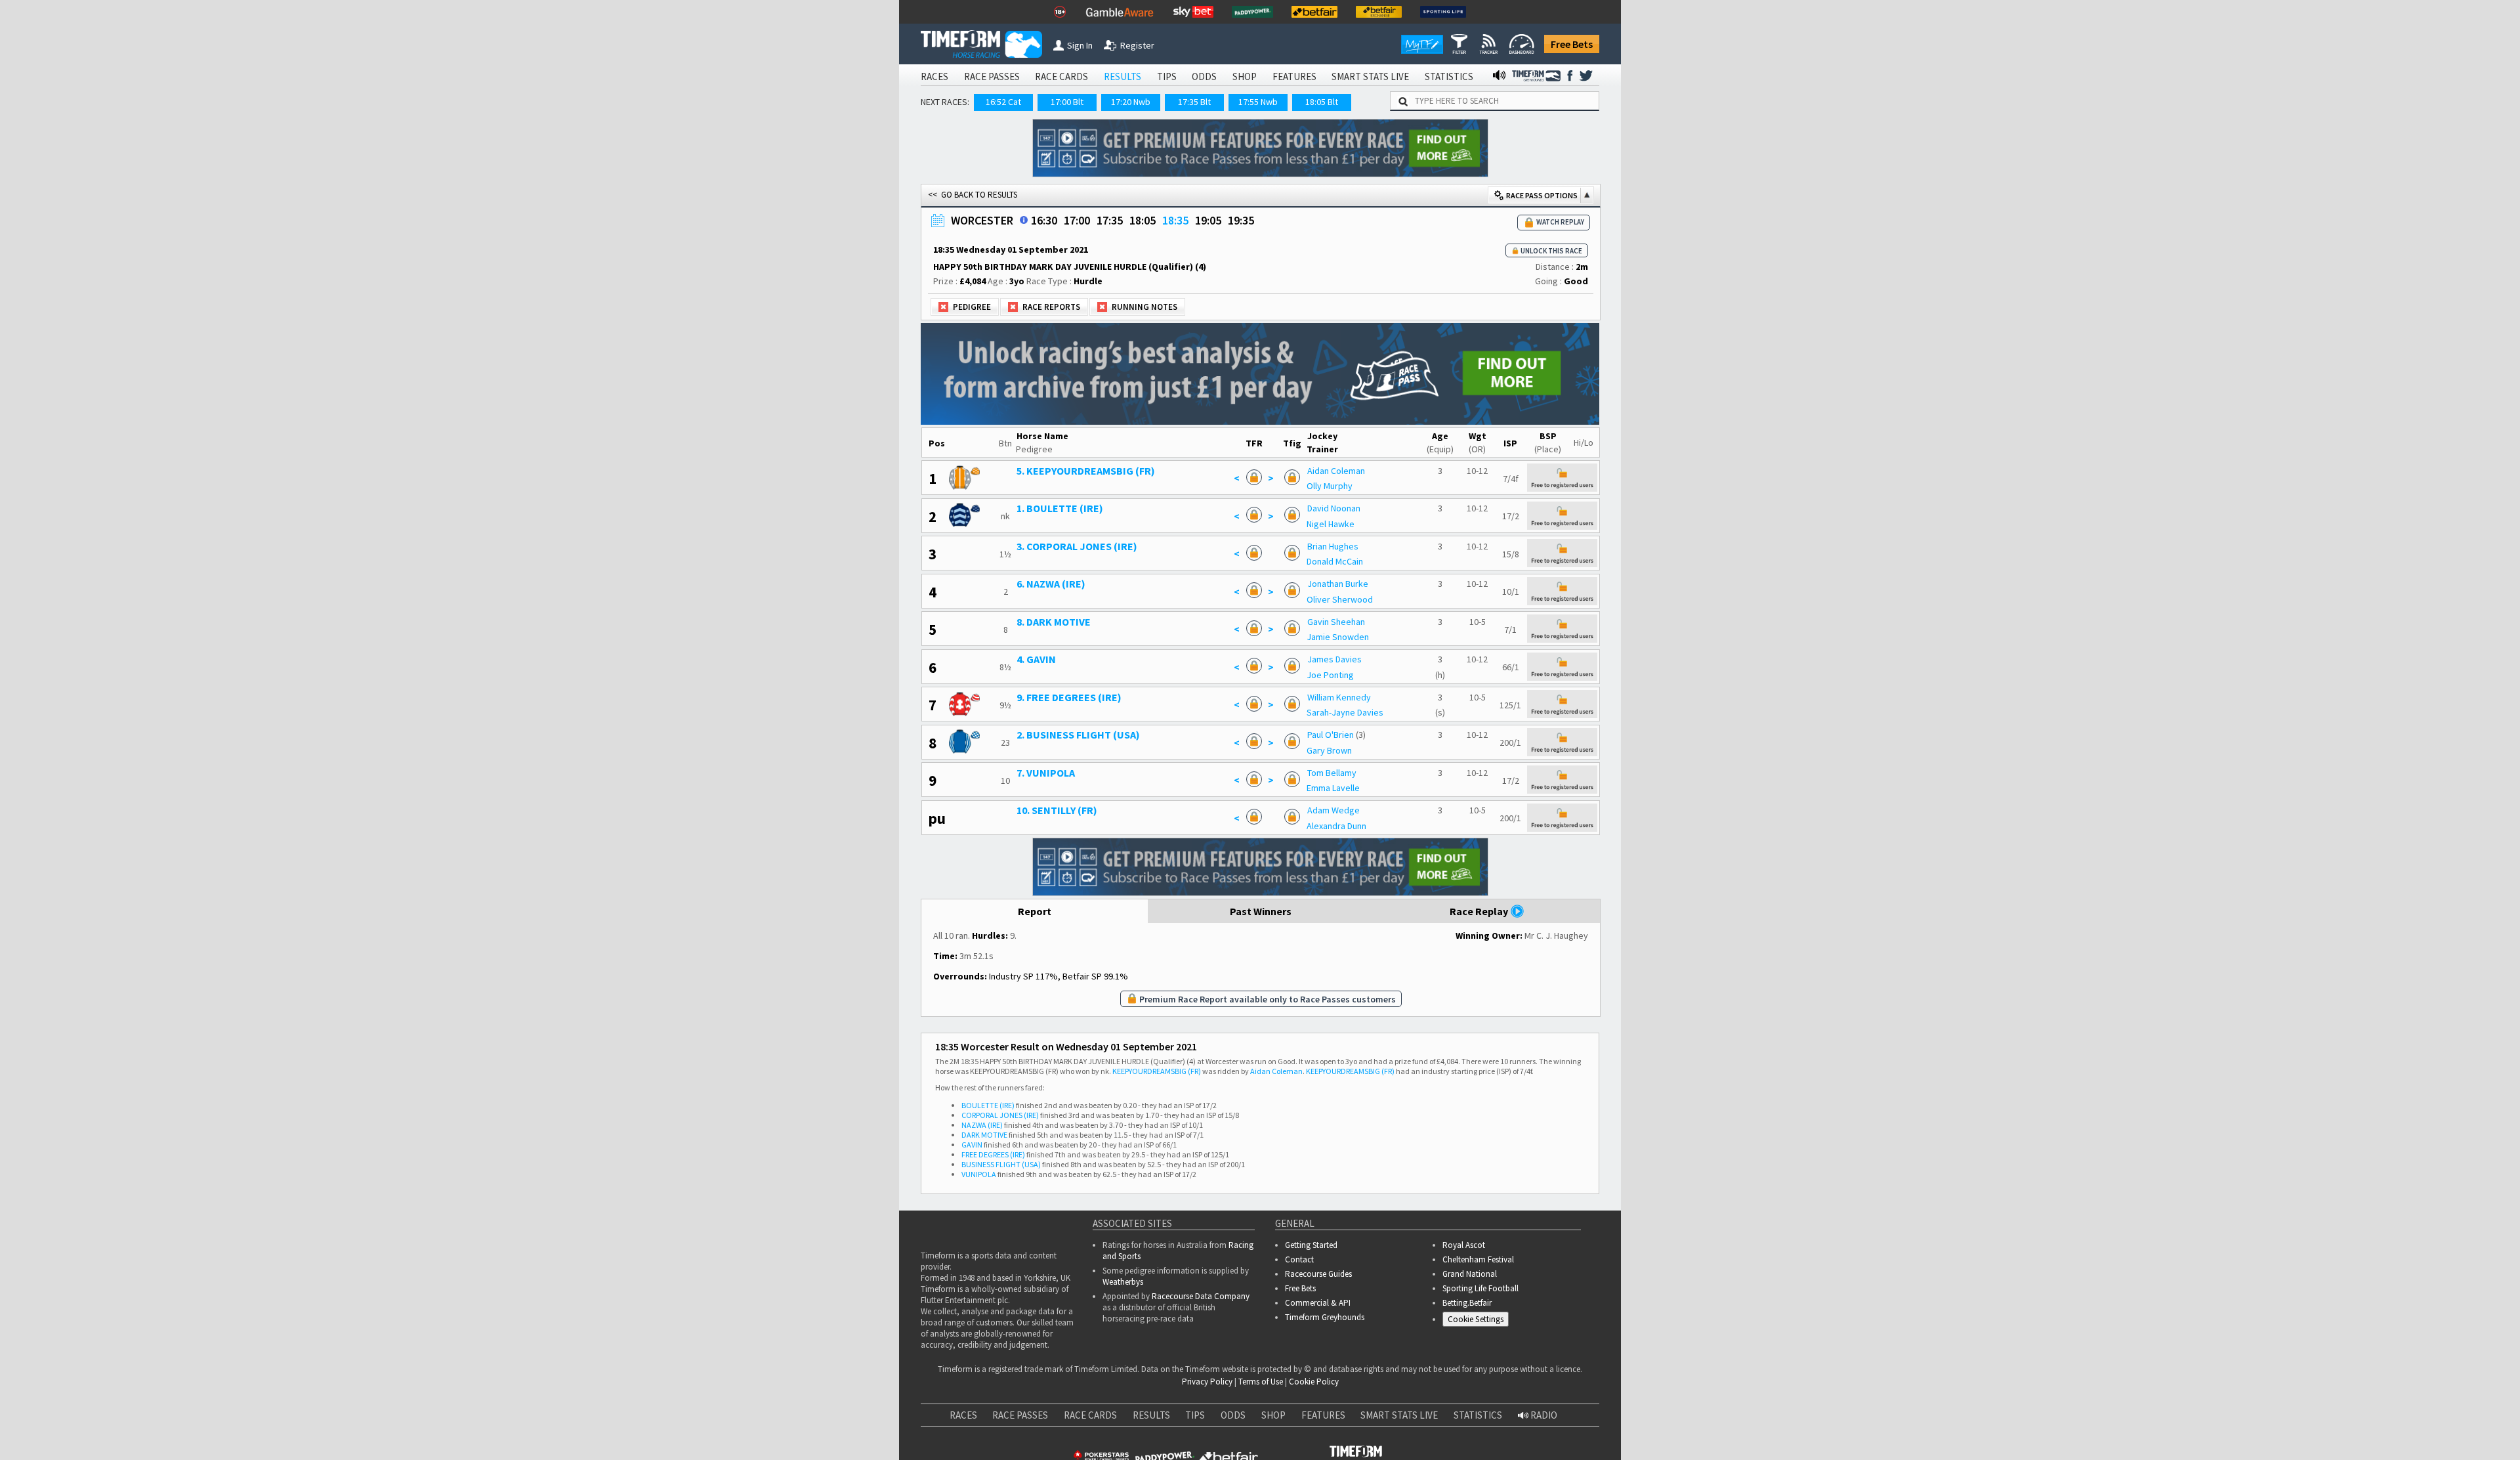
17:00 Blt (1067, 102)
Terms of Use (1261, 1382)
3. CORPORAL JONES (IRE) (1077, 546)
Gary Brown (1329, 750)
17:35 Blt (1194, 102)
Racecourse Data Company (1201, 1296)
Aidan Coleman (1336, 471)
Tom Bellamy (1332, 773)
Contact (1299, 1259)
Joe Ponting (1330, 675)
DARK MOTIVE (984, 1135)
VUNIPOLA (979, 1174)
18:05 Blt (1322, 102)
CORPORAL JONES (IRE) (1000, 1115)
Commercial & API (1318, 1303)
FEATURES (1294, 76)
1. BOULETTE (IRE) (1060, 508)
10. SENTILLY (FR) (1057, 810)
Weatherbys (1123, 1282)
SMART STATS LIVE (1370, 76)
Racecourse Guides (1318, 1274)
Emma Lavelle (1333, 788)
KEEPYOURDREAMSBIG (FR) (1157, 1071)
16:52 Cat (1003, 102)
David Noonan (1334, 508)
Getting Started (1311, 1245)
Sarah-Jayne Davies (1345, 712)
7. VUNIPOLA (1046, 773)
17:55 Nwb (1258, 102)
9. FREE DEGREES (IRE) (1069, 697)
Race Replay (1480, 911)
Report (1035, 911)
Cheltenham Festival (1478, 1259)
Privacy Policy (1207, 1382)
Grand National (1470, 1274)
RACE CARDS (1061, 76)
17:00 (1077, 220)
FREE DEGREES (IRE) (993, 1154)
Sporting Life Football (1480, 1288)
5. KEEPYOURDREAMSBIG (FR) (1086, 471)
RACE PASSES (992, 76)
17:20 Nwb (1131, 102)
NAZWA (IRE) (982, 1125)
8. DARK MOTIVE (1054, 622)
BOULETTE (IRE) (988, 1105)
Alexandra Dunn (1336, 826)
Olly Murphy (1330, 486)
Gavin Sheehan (1336, 622)
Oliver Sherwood (1340, 599)
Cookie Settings (1476, 1319)
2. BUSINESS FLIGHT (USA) (1078, 735)
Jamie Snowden (1338, 637)
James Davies (1334, 659)
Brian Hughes (1333, 546)
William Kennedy (1339, 697)
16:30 (1044, 220)
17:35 (1110, 220)
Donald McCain (1335, 561)
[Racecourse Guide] (1024, 220)
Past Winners (1261, 911)
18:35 (1175, 220)
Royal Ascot (1464, 1245)
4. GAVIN (1036, 659)
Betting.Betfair (1467, 1303)
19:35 (1241, 220)
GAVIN (972, 1145)
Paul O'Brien (1331, 735)
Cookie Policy (1314, 1382)
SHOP (1245, 76)
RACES (934, 76)
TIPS (1167, 76)
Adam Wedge (1333, 810)
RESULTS (1123, 76)
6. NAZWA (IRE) (1051, 584)
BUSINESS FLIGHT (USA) (1001, 1164)
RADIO (1543, 1415)
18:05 (1143, 220)
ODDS (1204, 76)
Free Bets (1572, 44)
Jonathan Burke (1338, 584)
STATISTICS (1449, 76)
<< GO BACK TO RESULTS (973, 195)
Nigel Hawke (1331, 524)
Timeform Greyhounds (1325, 1317)
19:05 (1208, 220)
